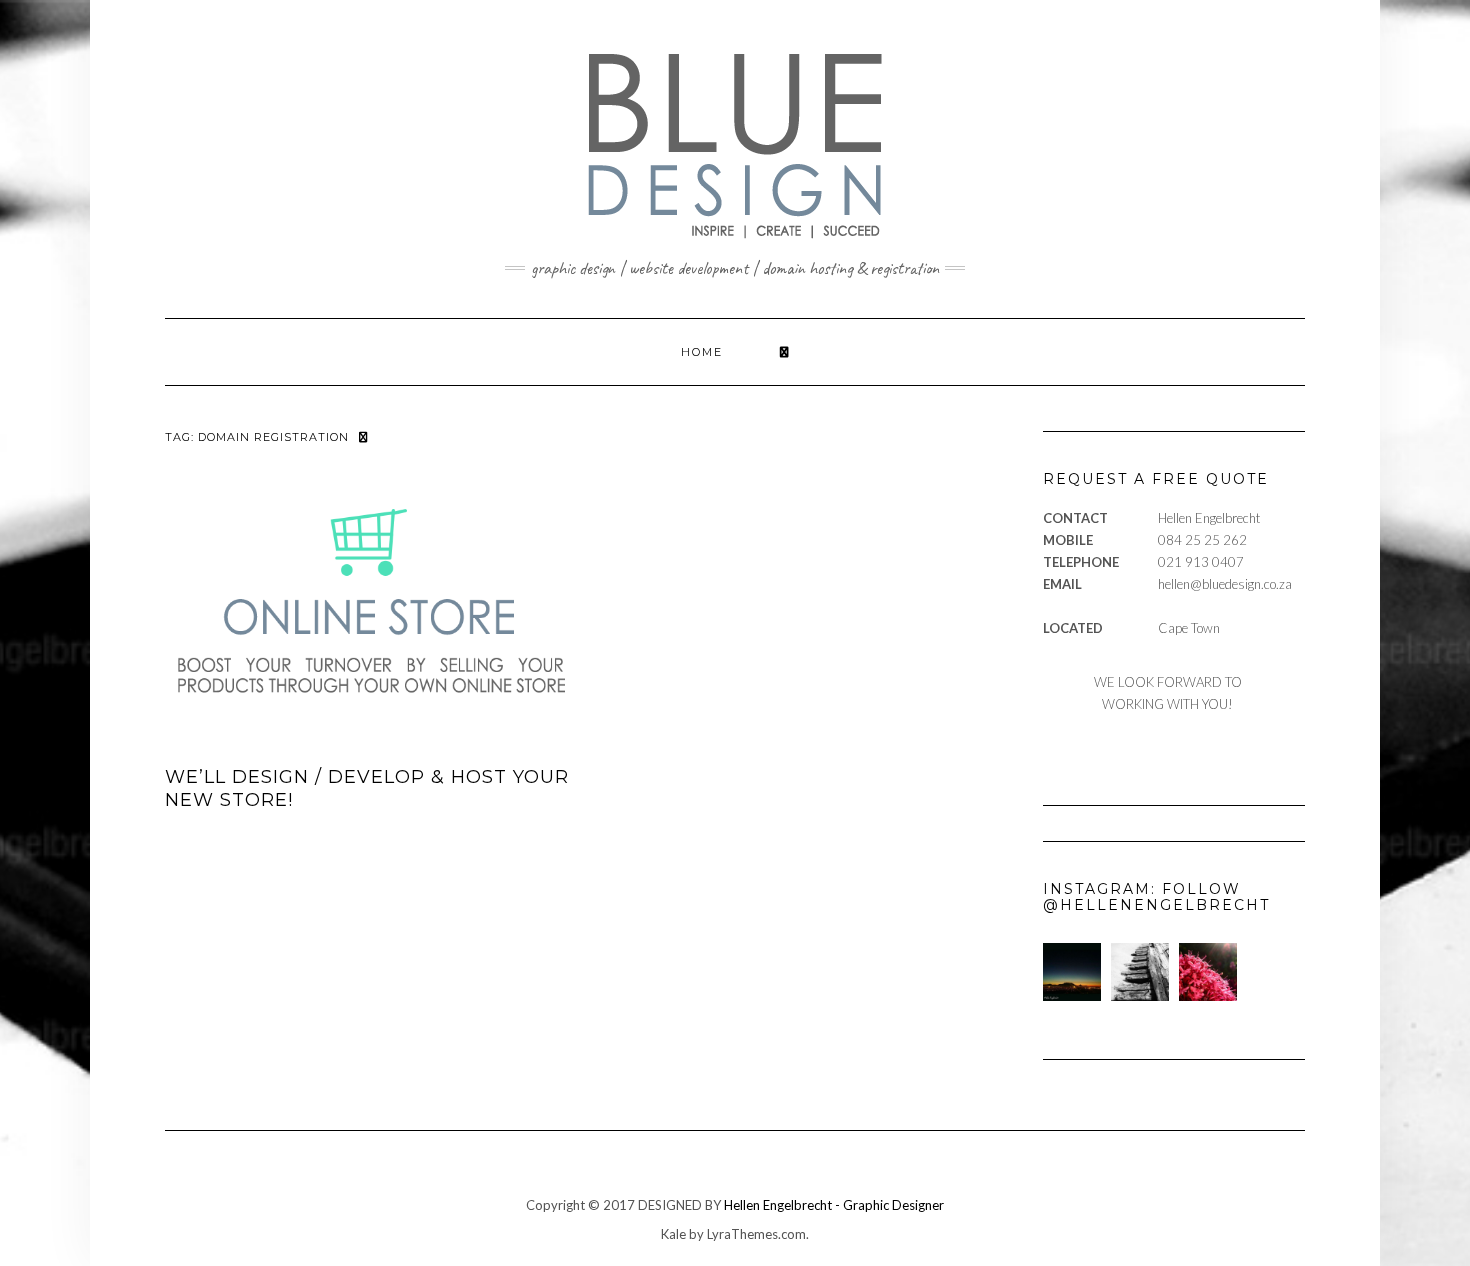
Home (702, 352)
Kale (673, 1234)
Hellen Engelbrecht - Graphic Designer (834, 1205)
